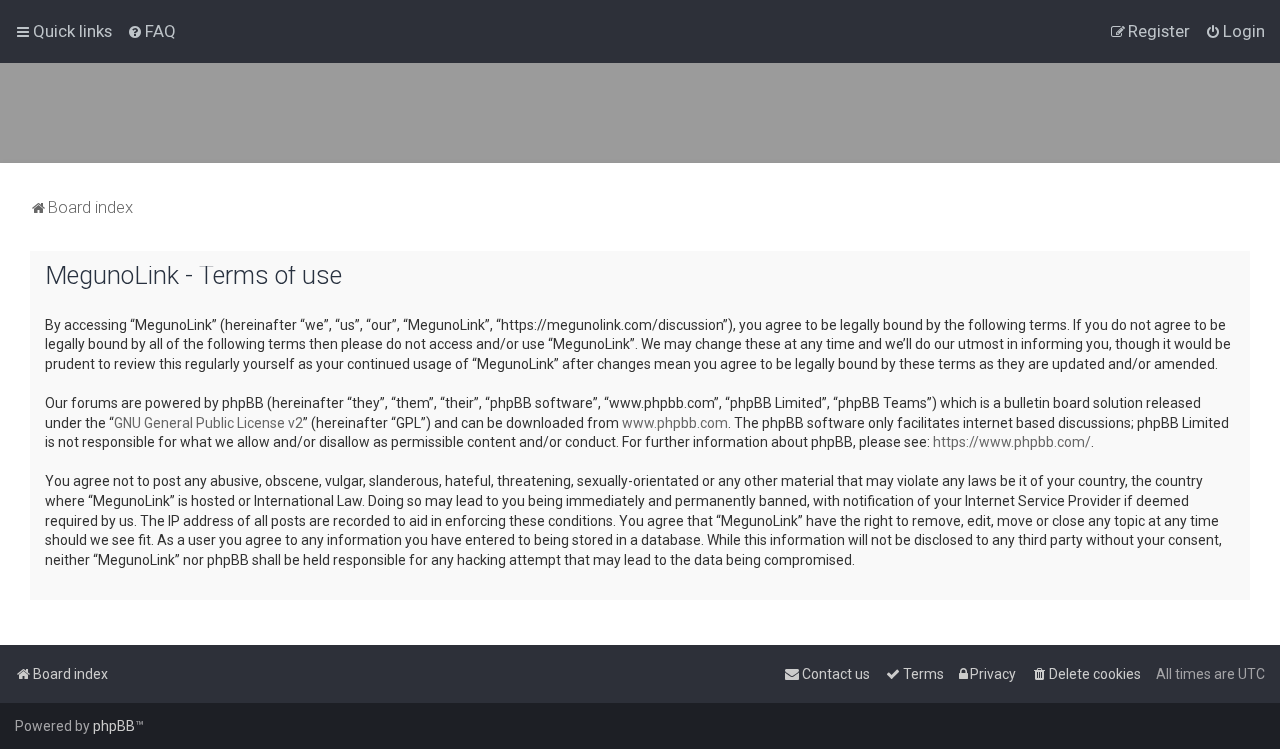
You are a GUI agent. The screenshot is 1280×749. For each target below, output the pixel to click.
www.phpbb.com (675, 423)
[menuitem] (151, 31)
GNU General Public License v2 (208, 423)
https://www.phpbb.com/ (1012, 442)
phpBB (114, 726)
